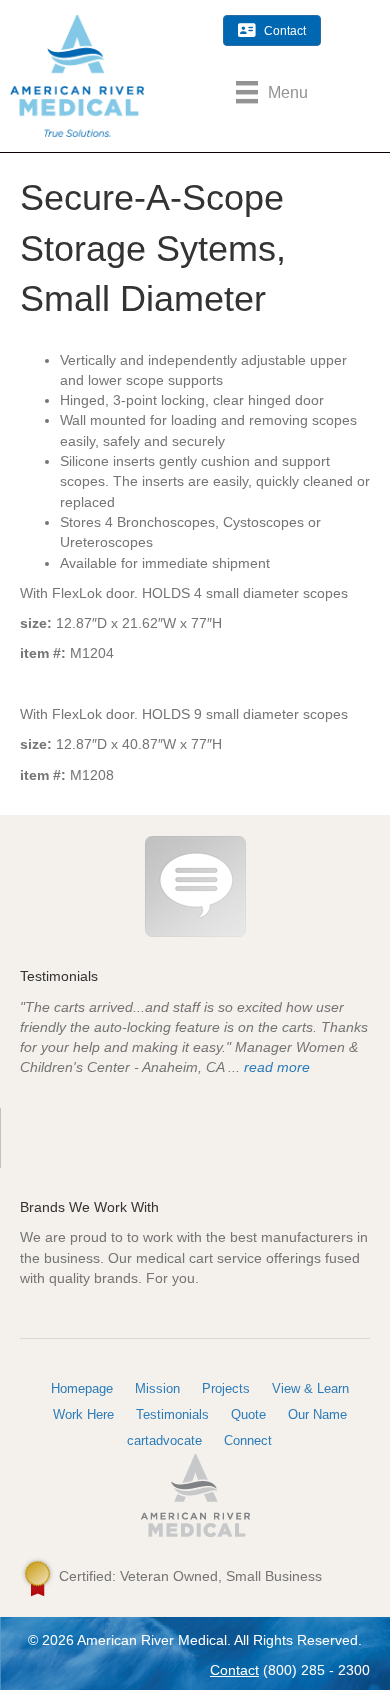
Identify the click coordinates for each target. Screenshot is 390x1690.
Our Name (317, 1414)
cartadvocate (164, 1440)
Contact (234, 1670)
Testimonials (172, 1414)
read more (277, 1067)
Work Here (83, 1414)
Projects (226, 1388)
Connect (248, 1440)
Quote (248, 1414)
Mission (157, 1388)
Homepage (82, 1388)
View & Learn (310, 1388)
